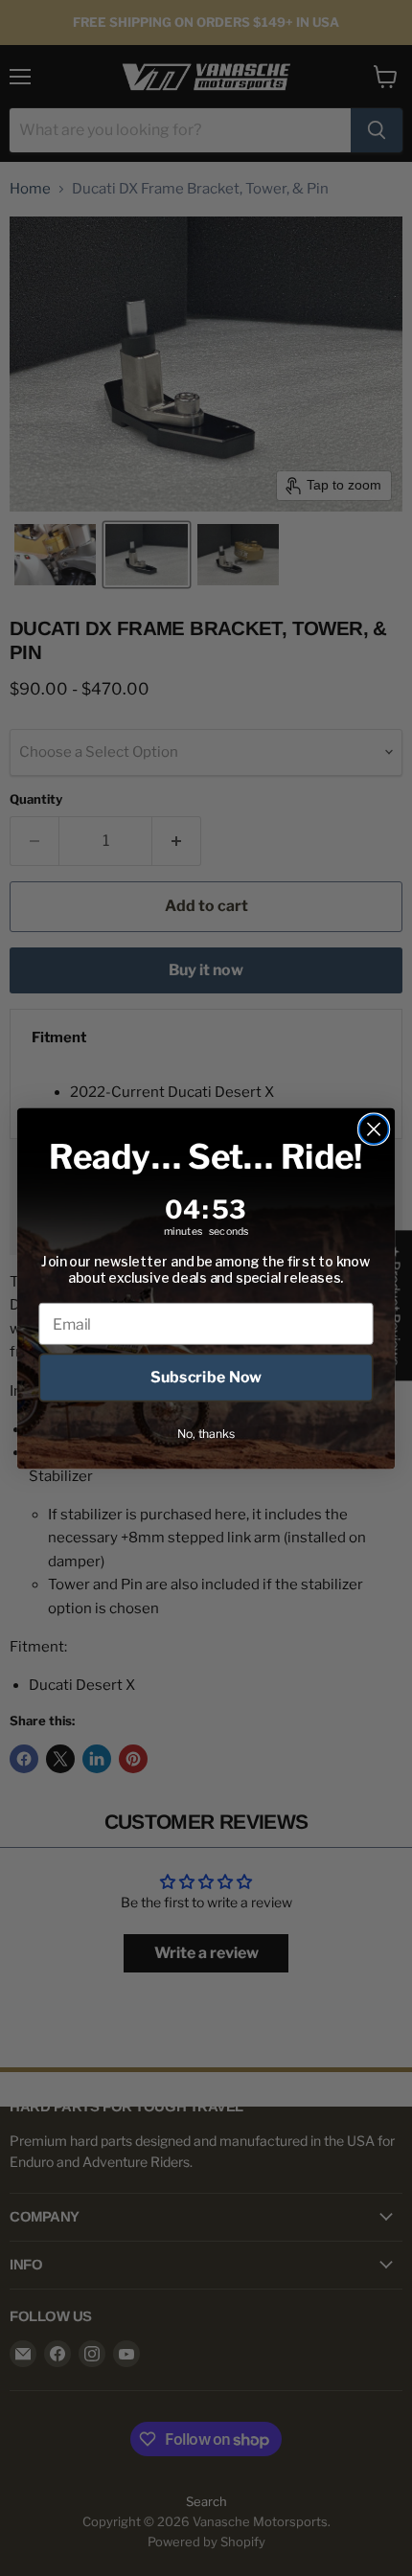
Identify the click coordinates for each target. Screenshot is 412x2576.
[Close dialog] (374, 1129)
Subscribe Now (206, 1377)
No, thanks (206, 1433)
